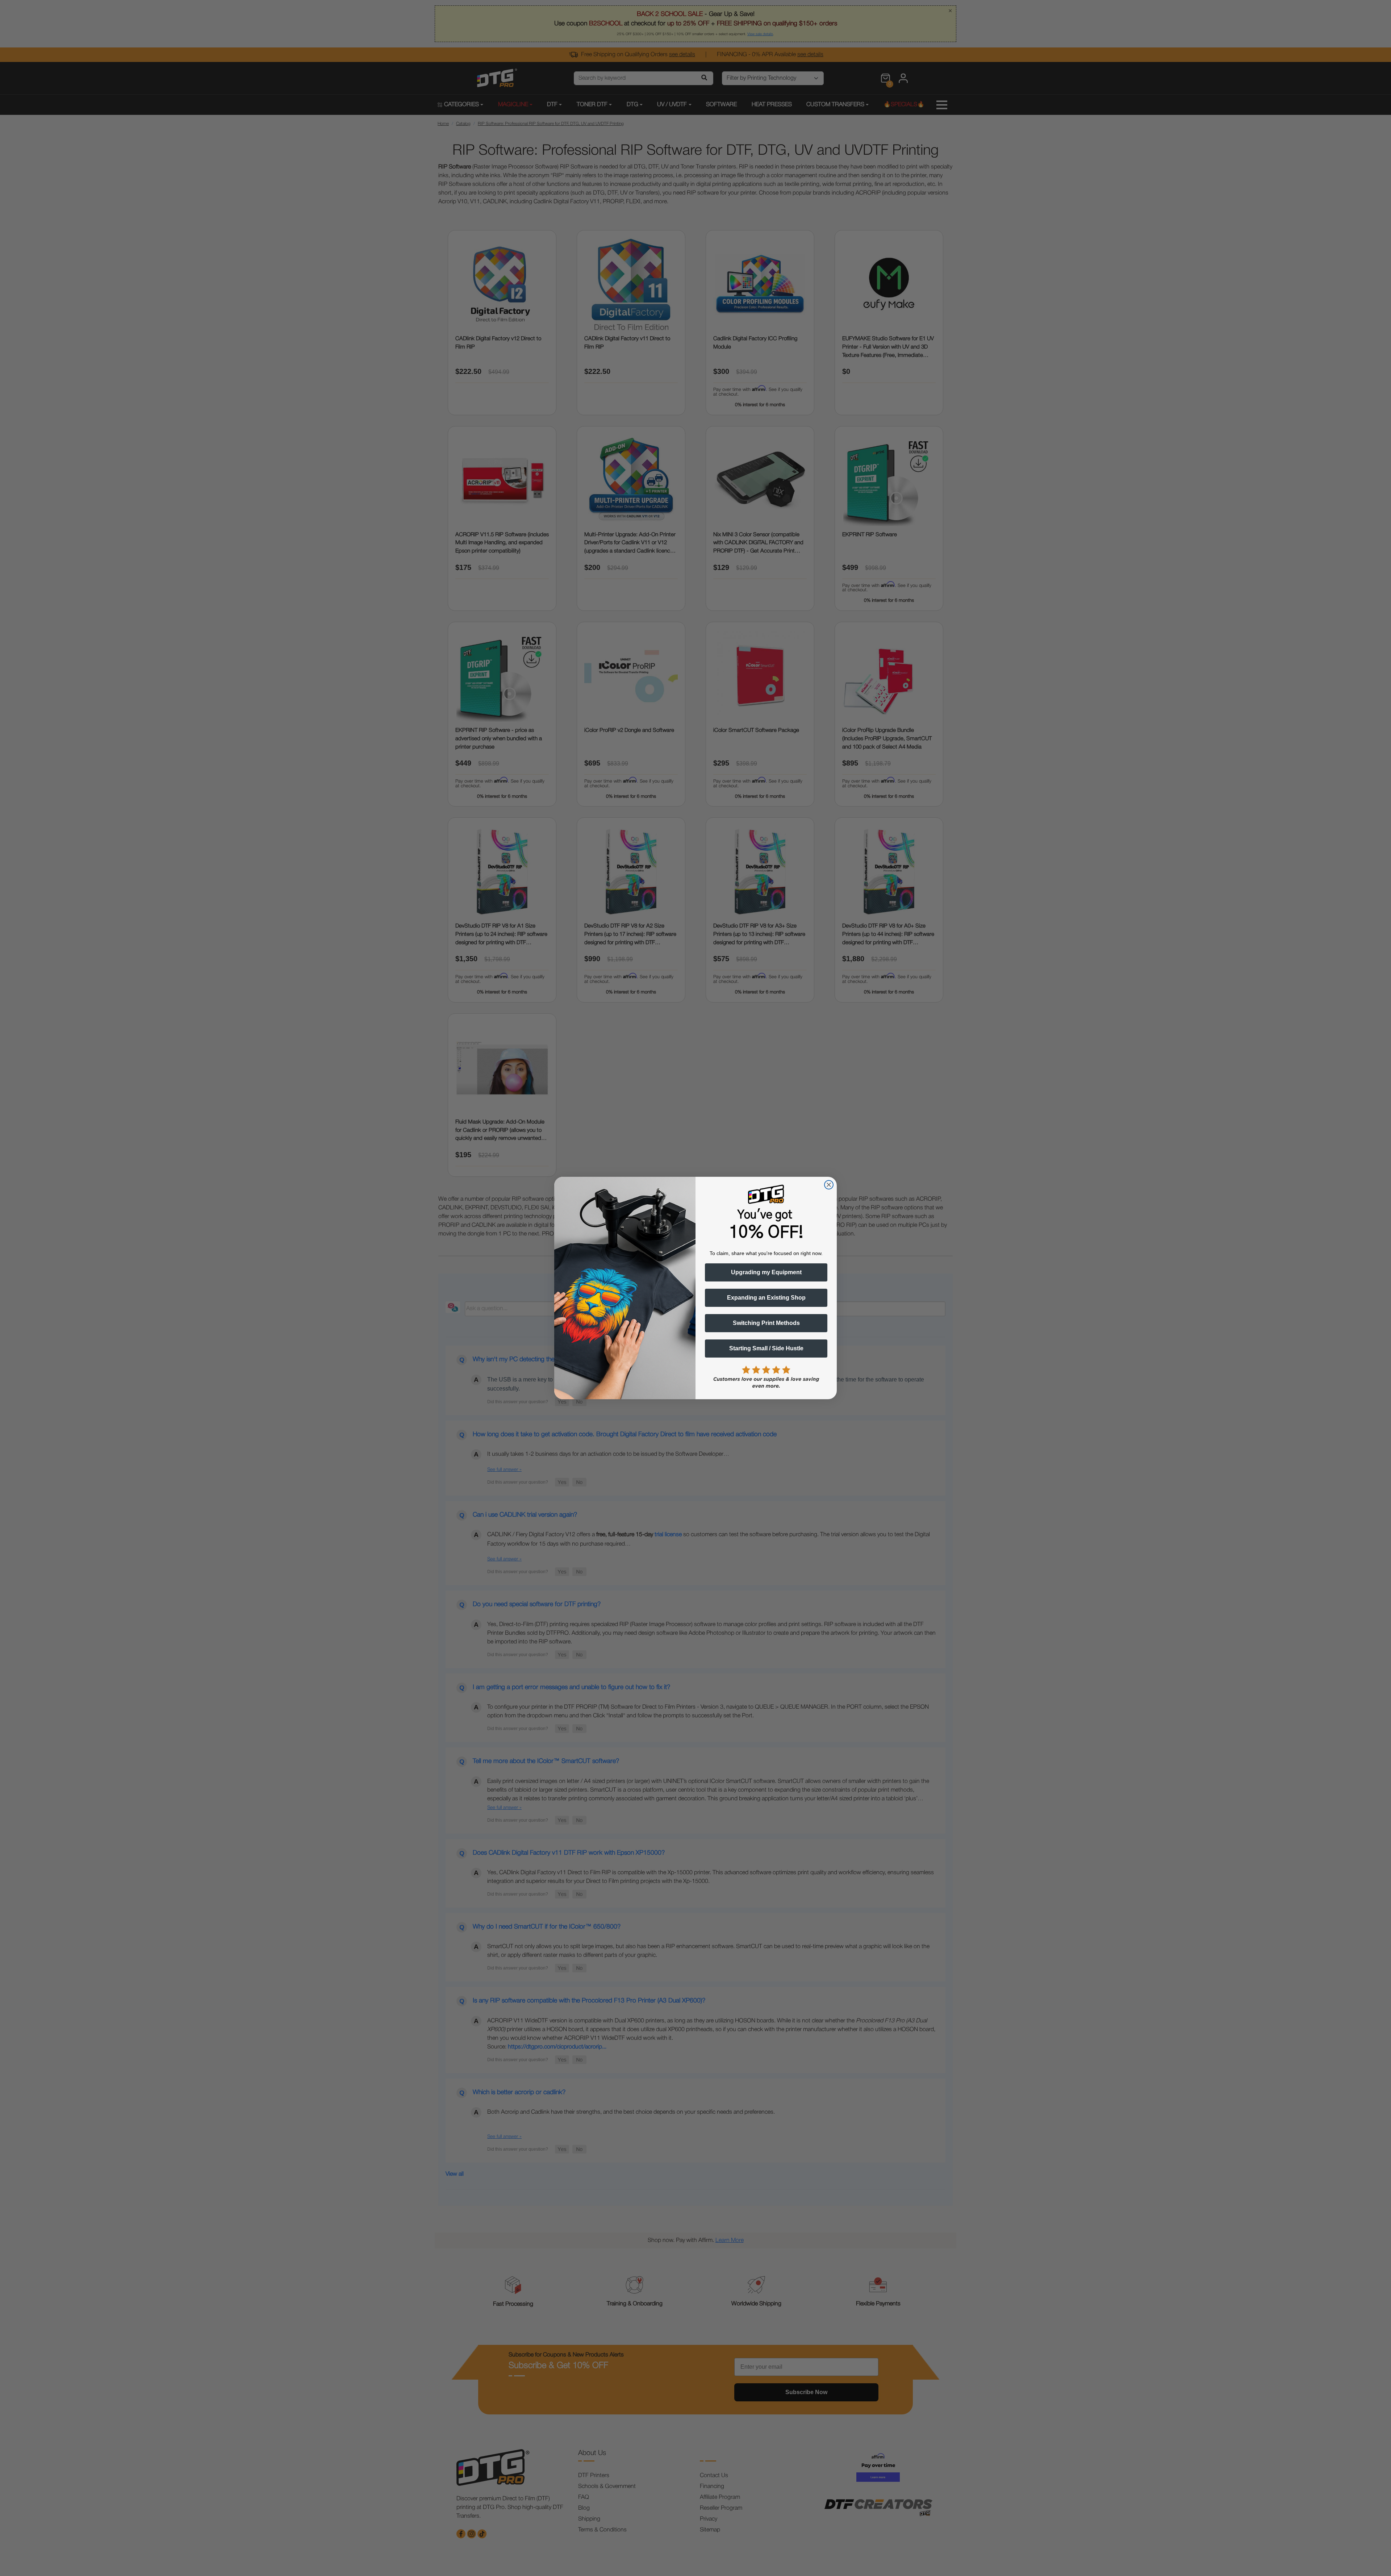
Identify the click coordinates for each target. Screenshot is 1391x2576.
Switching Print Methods (766, 1323)
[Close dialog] (829, 1185)
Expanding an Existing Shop (766, 1298)
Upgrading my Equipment (766, 1272)
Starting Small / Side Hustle (766, 1348)
